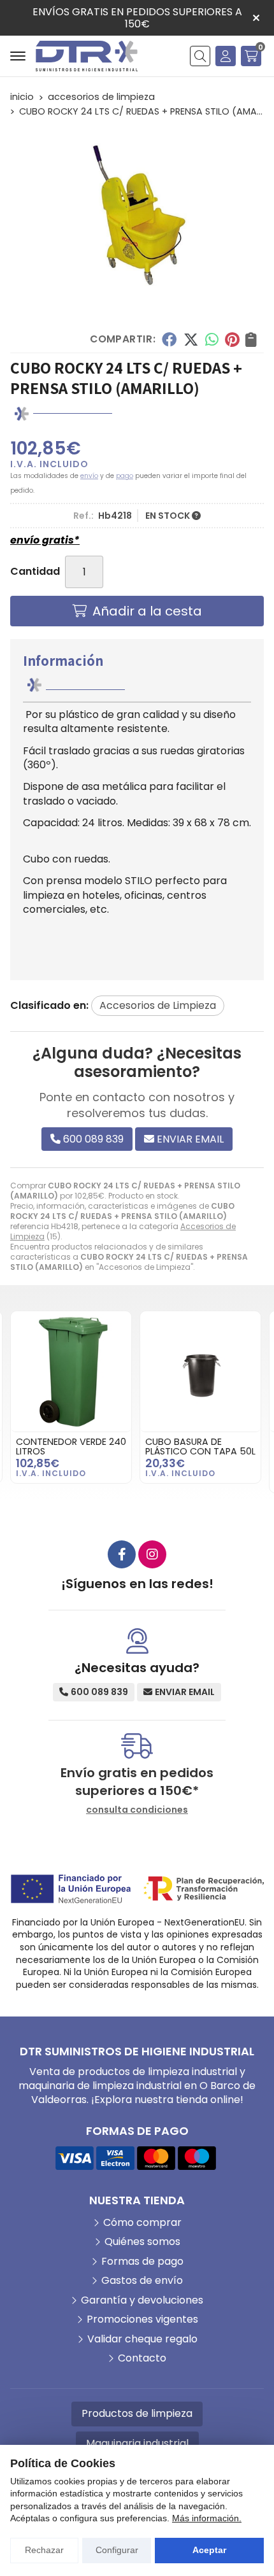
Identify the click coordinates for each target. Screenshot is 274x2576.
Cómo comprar (142, 2223)
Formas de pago (142, 2262)
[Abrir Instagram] (152, 1554)
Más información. (207, 2518)
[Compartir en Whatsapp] (212, 339)
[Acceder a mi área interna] (226, 56)
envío (89, 476)
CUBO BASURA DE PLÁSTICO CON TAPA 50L (71, 1446)
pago (125, 476)
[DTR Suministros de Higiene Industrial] (87, 56)
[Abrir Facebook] (122, 1554)
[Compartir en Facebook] (169, 339)
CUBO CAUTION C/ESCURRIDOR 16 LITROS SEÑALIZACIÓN (199, 1451)
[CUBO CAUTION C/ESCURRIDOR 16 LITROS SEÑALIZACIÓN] (200, 1371)
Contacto (142, 2358)
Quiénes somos (142, 2242)
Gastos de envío (142, 2281)
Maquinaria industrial (137, 2443)
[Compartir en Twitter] (191, 339)
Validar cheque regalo (142, 2339)
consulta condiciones (137, 1810)
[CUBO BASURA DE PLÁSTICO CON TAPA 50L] (71, 1371)
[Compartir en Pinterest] (232, 339)
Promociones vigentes (142, 2319)
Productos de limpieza (137, 2413)
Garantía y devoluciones (142, 2300)
